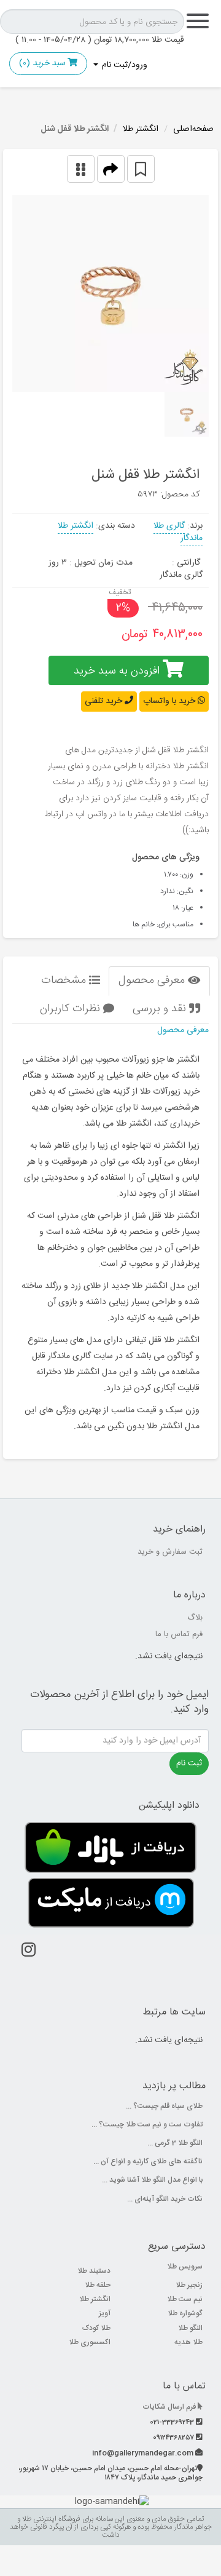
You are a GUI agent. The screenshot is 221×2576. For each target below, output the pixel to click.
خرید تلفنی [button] (105, 701)
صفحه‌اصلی (193, 129)
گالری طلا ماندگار (178, 532)
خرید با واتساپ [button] (170, 701)
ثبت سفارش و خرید (170, 1552)
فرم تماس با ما (179, 1634)
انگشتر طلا (141, 129)
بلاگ (195, 1618)
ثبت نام (189, 1763)
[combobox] (92, 22)
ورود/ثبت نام (123, 65)
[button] (111, 169)
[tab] (159, 981)
